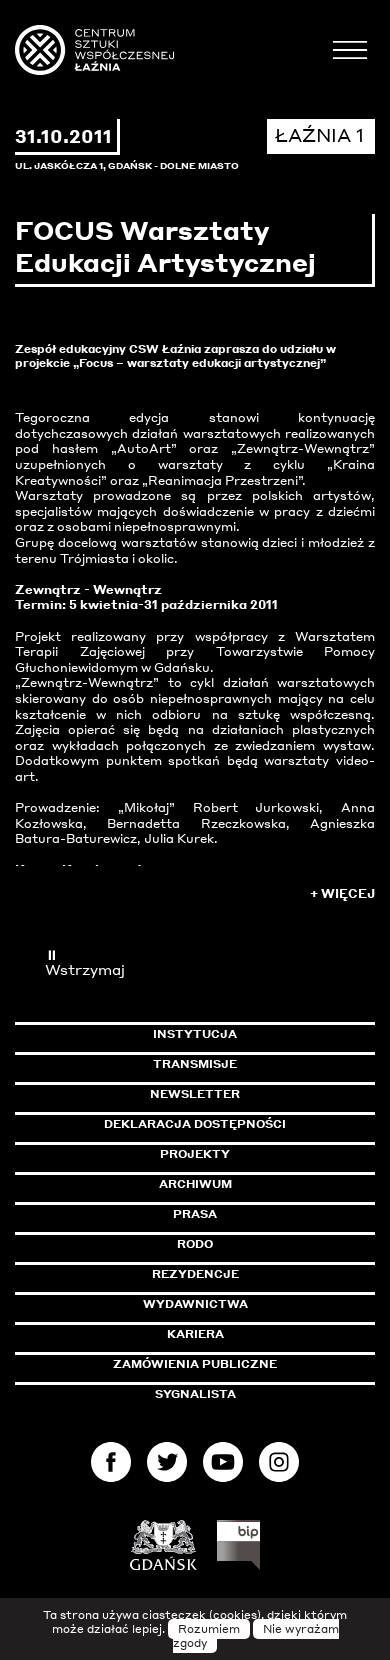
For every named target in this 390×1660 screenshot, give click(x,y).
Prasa (195, 1214)
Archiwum (195, 1184)
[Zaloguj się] (350, 52)
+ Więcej (342, 893)
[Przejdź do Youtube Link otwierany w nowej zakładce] (223, 1466)
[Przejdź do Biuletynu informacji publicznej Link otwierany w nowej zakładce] (238, 1545)
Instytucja (195, 1034)
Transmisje (264, 1064)
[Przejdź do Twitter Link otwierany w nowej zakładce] (167, 1466)
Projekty (195, 1154)
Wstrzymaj (85, 962)
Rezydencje (195, 1274)
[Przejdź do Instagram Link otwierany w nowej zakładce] (279, 1466)
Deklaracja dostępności (195, 1124)
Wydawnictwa (195, 1304)
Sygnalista (195, 1394)
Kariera (195, 1334)
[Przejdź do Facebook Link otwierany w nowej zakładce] (111, 1466)
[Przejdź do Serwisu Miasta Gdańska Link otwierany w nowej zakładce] (163, 1545)
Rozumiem (209, 1629)
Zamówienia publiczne (240, 1364)
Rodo (195, 1244)
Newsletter (195, 1094)
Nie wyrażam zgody (256, 1636)
